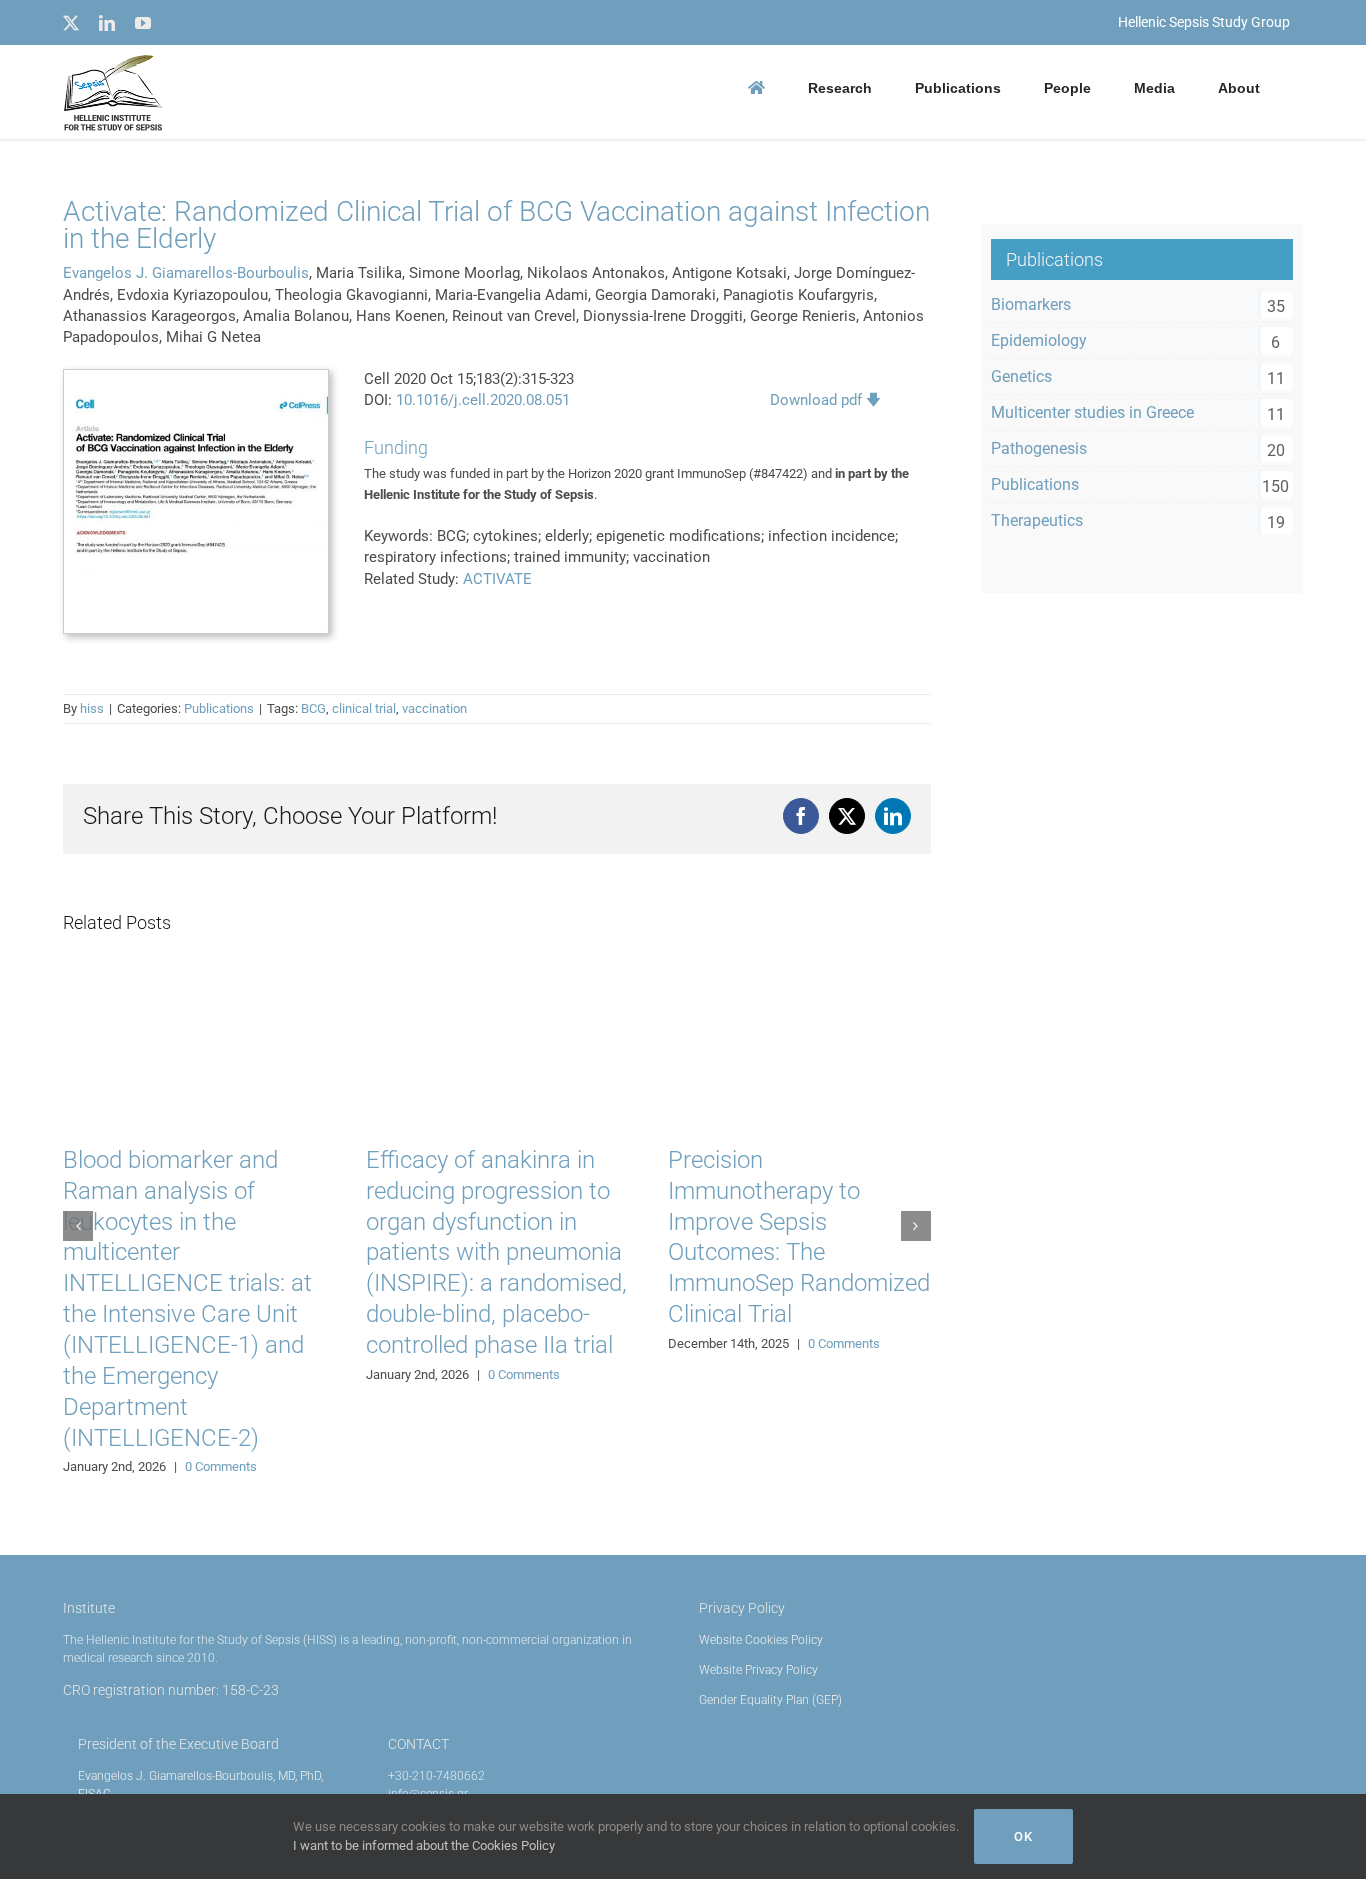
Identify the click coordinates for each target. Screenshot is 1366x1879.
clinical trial (364, 708)
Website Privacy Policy (758, 1670)
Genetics (1021, 376)
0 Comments (221, 1466)
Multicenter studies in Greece (1092, 412)
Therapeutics (1037, 520)
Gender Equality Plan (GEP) (770, 1700)
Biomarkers (1031, 304)
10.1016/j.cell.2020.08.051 (483, 400)
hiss (92, 708)
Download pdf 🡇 (825, 400)
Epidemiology (1039, 340)
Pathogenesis (1039, 448)
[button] (78, 1226)
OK (1023, 1836)
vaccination (434, 708)
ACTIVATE (497, 579)
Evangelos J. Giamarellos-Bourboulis (186, 273)
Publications (219, 708)
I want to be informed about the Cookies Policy (424, 1845)
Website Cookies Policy (761, 1640)
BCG (313, 708)
